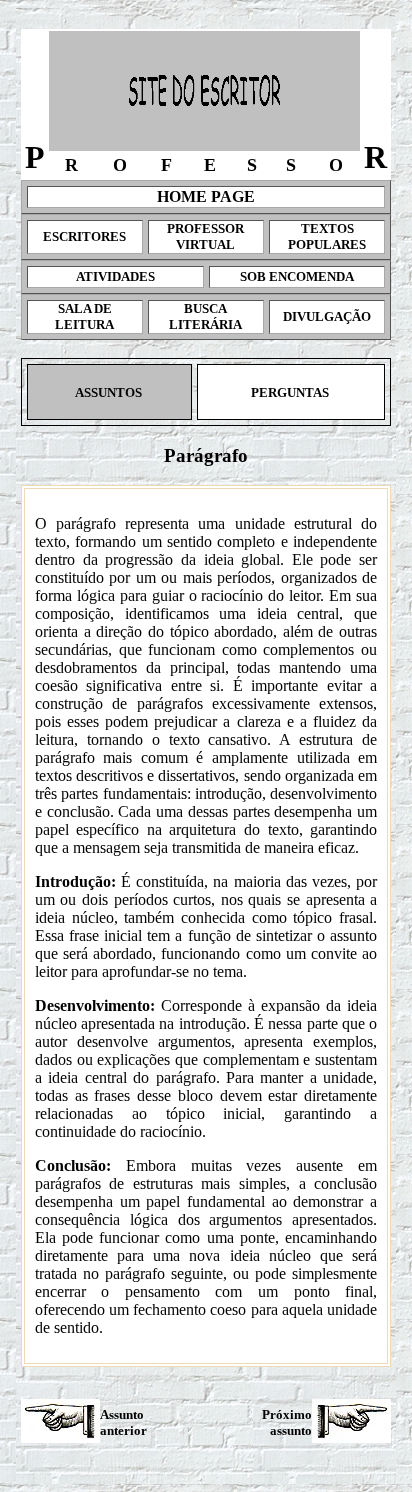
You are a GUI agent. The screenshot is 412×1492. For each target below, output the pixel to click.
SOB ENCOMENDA (297, 276)
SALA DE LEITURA (84, 316)
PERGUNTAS (291, 392)
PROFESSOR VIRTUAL (205, 236)
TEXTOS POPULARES (327, 236)
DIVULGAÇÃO (327, 316)
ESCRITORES (84, 236)
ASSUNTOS (110, 392)
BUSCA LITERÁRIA (205, 316)
